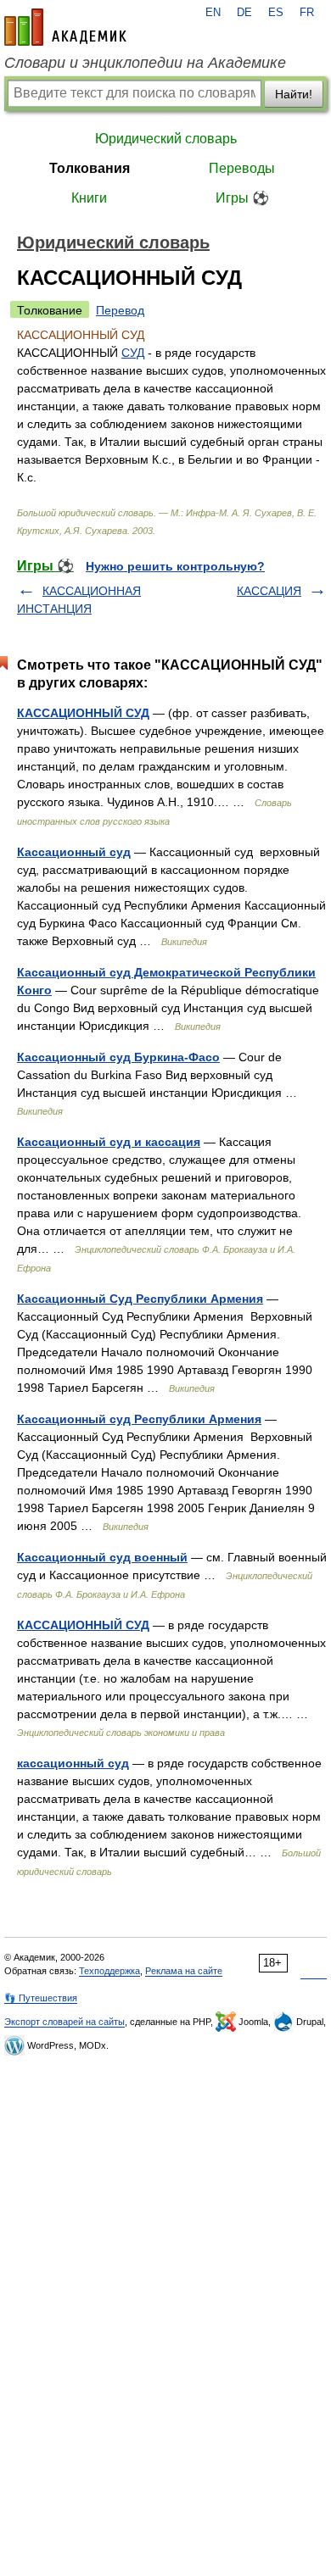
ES (276, 13)
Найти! (294, 94)
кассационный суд (73, 1763)
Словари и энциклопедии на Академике (145, 63)
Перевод (120, 310)
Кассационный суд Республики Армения (139, 1419)
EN (213, 13)
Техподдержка (109, 1971)
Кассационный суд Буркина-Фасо (118, 1057)
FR (307, 13)
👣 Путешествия (41, 1998)
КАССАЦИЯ (269, 591)
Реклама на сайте (184, 1971)
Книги (89, 198)
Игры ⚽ (242, 198)
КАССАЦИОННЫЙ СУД (83, 713)
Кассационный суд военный (102, 1557)
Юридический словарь (166, 139)
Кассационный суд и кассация (109, 1142)
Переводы (242, 168)
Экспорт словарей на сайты (65, 2022)
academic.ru (65, 27)
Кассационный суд (74, 852)
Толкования (90, 168)
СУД (133, 353)
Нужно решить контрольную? (175, 566)
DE (244, 13)
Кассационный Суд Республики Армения (140, 1299)
